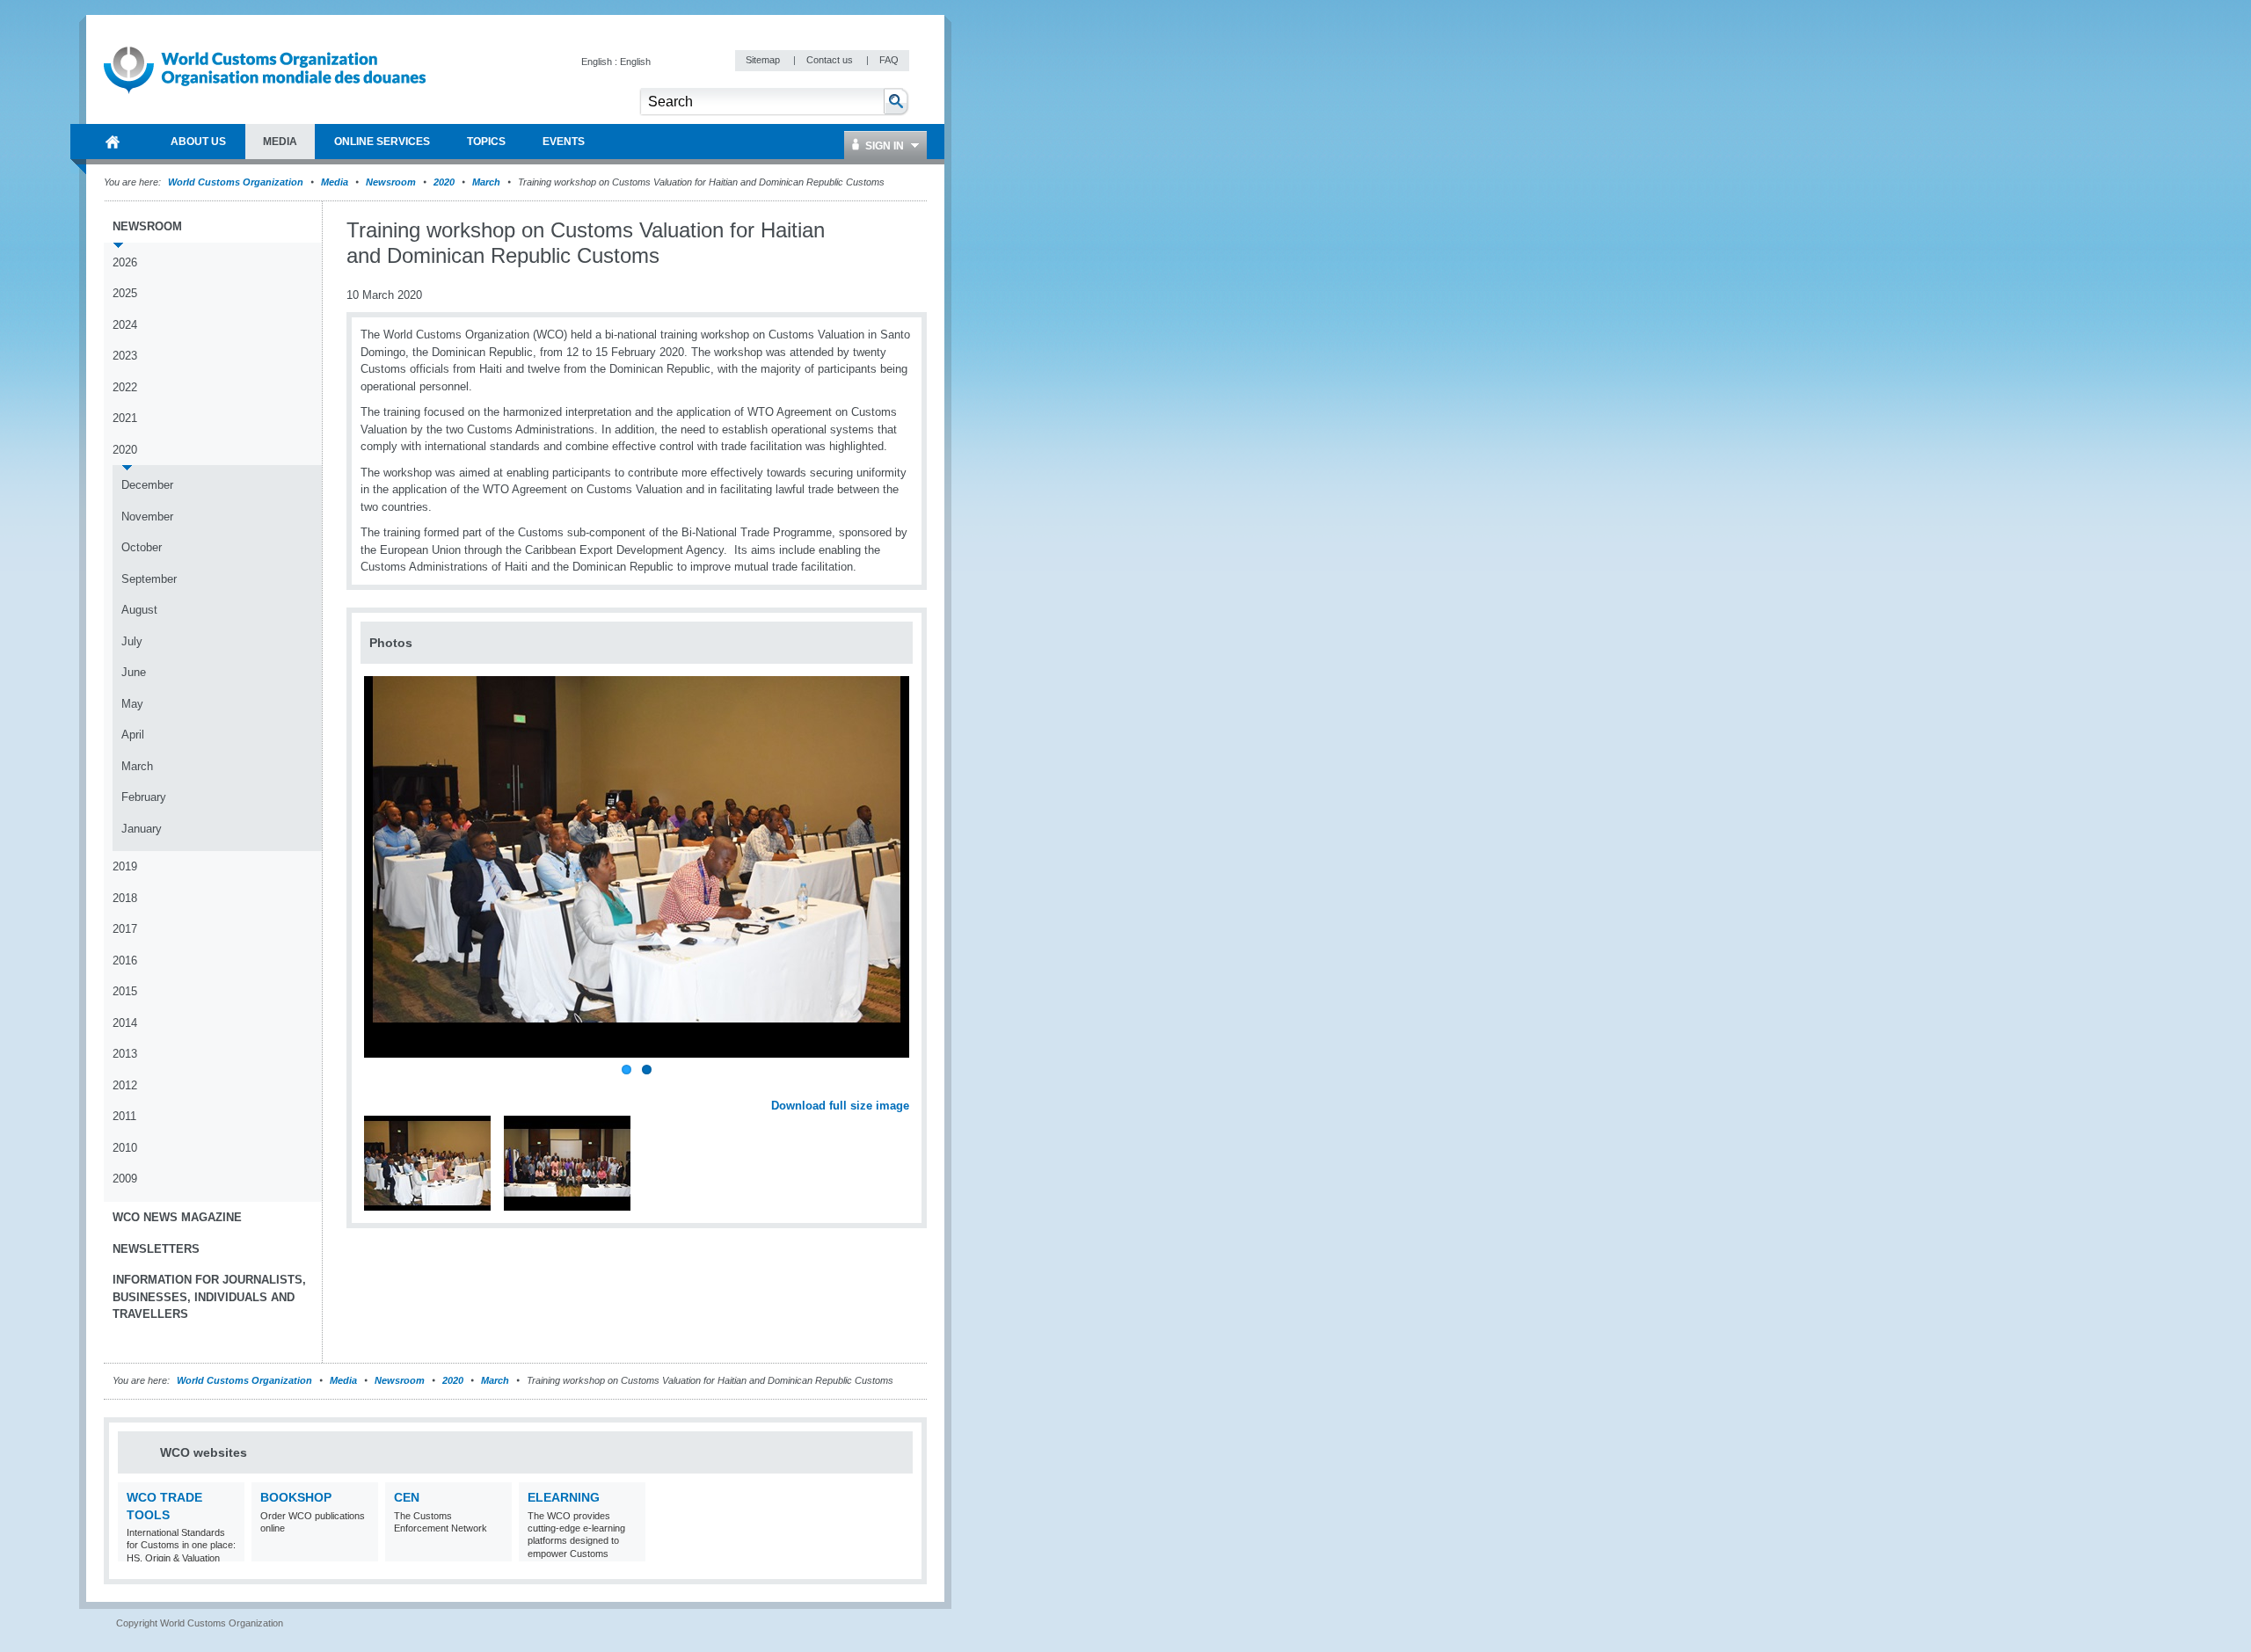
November (147, 517)
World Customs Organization (237, 182)
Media (335, 182)
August (139, 610)
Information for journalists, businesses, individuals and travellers (209, 1297)
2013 (125, 1054)
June (134, 672)
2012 (125, 1085)
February (144, 797)
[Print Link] (854, 231)
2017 (125, 929)
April (133, 735)
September (149, 579)
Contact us (831, 60)
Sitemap (764, 60)
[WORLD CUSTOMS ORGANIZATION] (113, 142)
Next (906, 1087)
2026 (125, 262)
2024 (125, 325)
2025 (125, 293)
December (147, 485)
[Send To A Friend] (909, 231)
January (142, 829)
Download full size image (840, 1106)
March (486, 182)
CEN (407, 1497)
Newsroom (391, 182)
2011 (124, 1116)
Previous (379, 1087)
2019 (125, 866)
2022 (125, 387)
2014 (125, 1023)
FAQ (889, 60)
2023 (125, 356)
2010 (125, 1148)
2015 (125, 991)
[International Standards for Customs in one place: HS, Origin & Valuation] (229, 1550)
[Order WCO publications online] (363, 1550)
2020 (444, 182)
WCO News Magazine (177, 1217)
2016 (125, 961)
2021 (125, 418)
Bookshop (296, 1497)
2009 (125, 1179)
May (132, 704)
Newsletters (156, 1249)
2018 (125, 898)
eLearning (564, 1497)
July (132, 641)
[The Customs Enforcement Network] (496, 1550)
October (142, 547)
